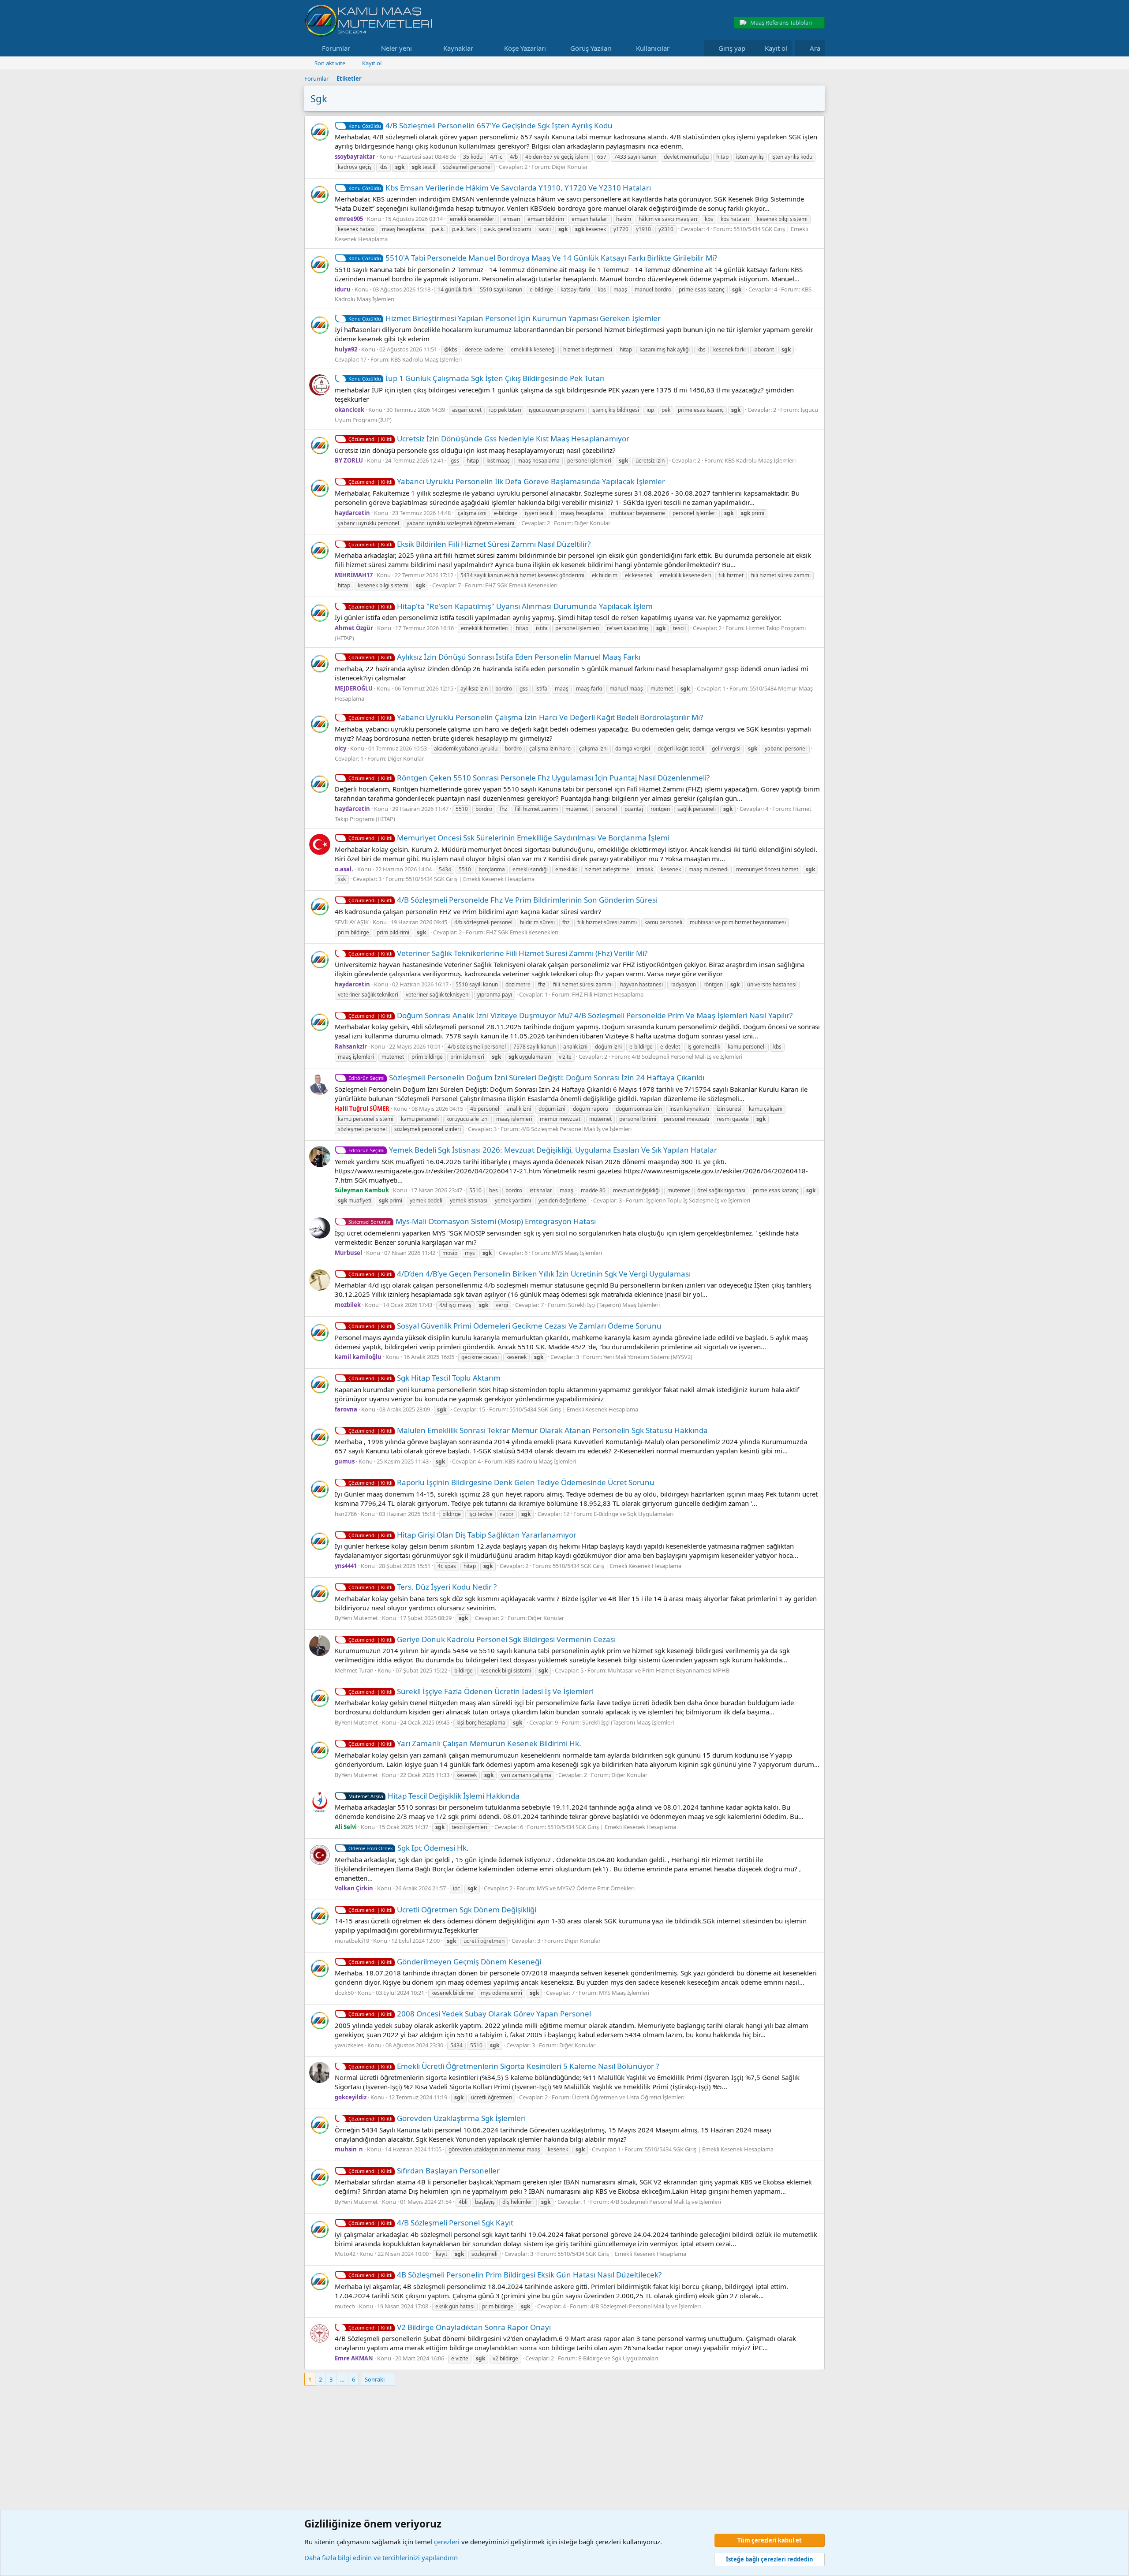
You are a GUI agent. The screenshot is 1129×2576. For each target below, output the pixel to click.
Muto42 (345, 2254)
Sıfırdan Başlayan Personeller (424, 2171)
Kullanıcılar (653, 48)
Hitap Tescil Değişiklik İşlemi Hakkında (434, 1796)
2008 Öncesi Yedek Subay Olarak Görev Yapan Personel (470, 2014)
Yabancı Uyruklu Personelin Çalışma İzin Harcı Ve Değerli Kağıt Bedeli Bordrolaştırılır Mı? (526, 717)
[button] (357, 48)
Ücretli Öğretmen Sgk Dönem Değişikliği (442, 1910)
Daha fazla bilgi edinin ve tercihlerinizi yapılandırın (381, 2557)
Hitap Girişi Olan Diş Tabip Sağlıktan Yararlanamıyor (462, 1535)
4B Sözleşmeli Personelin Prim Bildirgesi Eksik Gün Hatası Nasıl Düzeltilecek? (505, 2275)
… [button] (342, 2379)
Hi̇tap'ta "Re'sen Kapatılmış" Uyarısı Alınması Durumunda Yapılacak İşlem (501, 606)
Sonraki (375, 2379)
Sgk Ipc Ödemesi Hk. (409, 1848)
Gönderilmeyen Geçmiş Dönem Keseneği (445, 1962)
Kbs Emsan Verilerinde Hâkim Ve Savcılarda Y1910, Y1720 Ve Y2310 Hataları (500, 188)
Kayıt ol (372, 63)
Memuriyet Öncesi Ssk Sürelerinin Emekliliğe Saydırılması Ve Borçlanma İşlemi (509, 838)
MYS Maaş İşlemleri (577, 1253)
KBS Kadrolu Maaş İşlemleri (426, 359)
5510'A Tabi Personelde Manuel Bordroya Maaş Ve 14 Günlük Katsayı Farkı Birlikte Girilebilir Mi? (533, 258)
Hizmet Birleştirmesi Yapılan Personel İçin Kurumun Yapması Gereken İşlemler (505, 318)
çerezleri (447, 2542)
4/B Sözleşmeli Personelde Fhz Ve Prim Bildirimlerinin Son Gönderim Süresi (503, 900)
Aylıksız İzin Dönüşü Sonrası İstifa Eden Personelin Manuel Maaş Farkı (494, 657)
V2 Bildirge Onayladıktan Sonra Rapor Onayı (450, 2327)
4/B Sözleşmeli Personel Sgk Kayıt (431, 2223)
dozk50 (344, 1993)
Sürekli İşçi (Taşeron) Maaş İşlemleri (614, 1305)
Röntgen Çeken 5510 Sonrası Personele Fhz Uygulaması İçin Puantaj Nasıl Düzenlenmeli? (529, 778)
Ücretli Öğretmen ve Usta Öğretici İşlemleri (628, 2097)
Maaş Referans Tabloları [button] (781, 22)
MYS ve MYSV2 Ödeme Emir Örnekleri (586, 1888)
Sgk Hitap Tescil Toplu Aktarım (424, 1378)
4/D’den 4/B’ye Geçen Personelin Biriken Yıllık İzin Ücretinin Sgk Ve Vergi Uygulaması (520, 1274)
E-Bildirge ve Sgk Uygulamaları (634, 1514)
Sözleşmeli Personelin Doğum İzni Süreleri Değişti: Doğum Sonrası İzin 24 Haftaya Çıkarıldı (526, 1077)
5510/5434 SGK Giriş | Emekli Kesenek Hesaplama (470, 879)
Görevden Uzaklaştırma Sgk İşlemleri (437, 2118)
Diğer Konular (570, 167)
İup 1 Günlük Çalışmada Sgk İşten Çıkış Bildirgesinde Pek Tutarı (477, 378)
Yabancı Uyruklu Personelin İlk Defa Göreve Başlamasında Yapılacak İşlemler (507, 481)
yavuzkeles (349, 2045)
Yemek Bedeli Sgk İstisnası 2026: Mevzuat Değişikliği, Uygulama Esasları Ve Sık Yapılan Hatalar (533, 1150)
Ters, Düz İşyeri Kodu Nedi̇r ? (422, 1587)
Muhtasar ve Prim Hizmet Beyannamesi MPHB (669, 1670)
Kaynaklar (458, 48)
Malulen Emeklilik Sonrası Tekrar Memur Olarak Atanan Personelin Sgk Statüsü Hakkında (528, 1430)
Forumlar (336, 48)
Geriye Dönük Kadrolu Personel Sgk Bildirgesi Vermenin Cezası (482, 1639)
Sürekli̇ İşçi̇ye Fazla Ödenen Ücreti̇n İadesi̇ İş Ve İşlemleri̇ (471, 1691)
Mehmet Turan (354, 1670)
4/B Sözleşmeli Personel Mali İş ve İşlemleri (687, 1057)
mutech (345, 2306)
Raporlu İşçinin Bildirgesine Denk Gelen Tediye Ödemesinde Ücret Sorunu (501, 1482)
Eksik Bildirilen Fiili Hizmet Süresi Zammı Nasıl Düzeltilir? (469, 544)
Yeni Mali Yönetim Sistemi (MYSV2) (648, 1357)
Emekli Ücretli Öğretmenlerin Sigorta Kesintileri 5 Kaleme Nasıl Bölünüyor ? (504, 2066)
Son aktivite (330, 63)
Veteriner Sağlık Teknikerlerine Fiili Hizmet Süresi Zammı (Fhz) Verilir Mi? (498, 953)
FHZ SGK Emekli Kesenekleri (521, 585)
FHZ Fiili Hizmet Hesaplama (608, 994)
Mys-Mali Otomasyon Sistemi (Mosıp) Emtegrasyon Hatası (472, 1221)
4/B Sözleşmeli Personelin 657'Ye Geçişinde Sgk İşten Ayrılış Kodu (480, 125)
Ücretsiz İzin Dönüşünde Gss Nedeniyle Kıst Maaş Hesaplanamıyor (489, 439)
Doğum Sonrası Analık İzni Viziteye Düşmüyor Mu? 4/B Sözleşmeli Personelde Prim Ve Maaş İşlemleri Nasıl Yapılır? (570, 1015)
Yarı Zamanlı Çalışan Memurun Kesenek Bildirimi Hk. (465, 1743)
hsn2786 (346, 1514)
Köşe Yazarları (525, 48)
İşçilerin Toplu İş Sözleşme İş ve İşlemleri (698, 1200)
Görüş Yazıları (591, 48)
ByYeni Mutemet (356, 1618)
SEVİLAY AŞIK (352, 922)
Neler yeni (396, 48)
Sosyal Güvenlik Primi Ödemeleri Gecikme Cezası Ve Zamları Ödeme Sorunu (505, 1326)
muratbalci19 (352, 1941)
